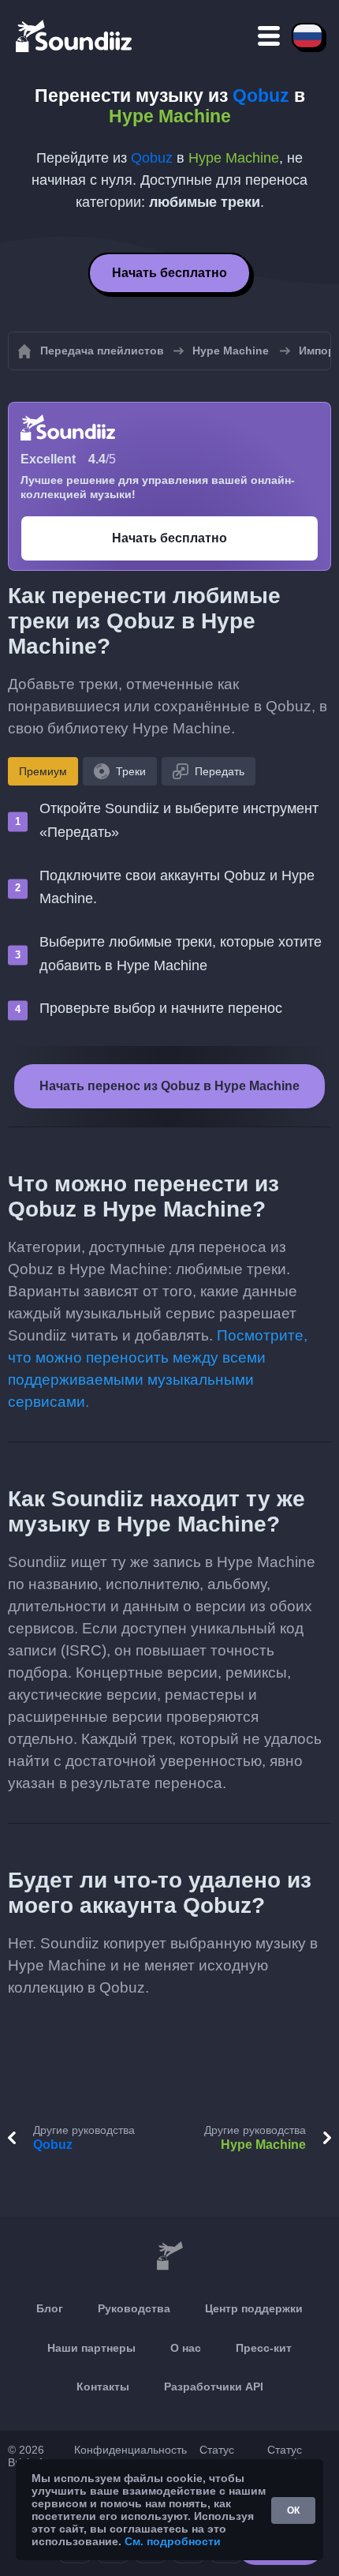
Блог (50, 2308)
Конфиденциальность (130, 2450)
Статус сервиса (220, 2456)
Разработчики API (214, 2387)
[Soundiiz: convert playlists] (169, 2256)
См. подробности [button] (173, 2541)
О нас (186, 2348)
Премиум (43, 771)
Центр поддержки (254, 2308)
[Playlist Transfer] (75, 36)
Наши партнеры (91, 2348)
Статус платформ (294, 2456)
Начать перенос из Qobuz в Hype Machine (169, 1086)
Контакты (103, 2387)
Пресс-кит (264, 2348)
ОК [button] (293, 2510)
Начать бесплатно (169, 273)
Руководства (134, 2308)
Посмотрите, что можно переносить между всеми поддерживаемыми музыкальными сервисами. (158, 1369)
